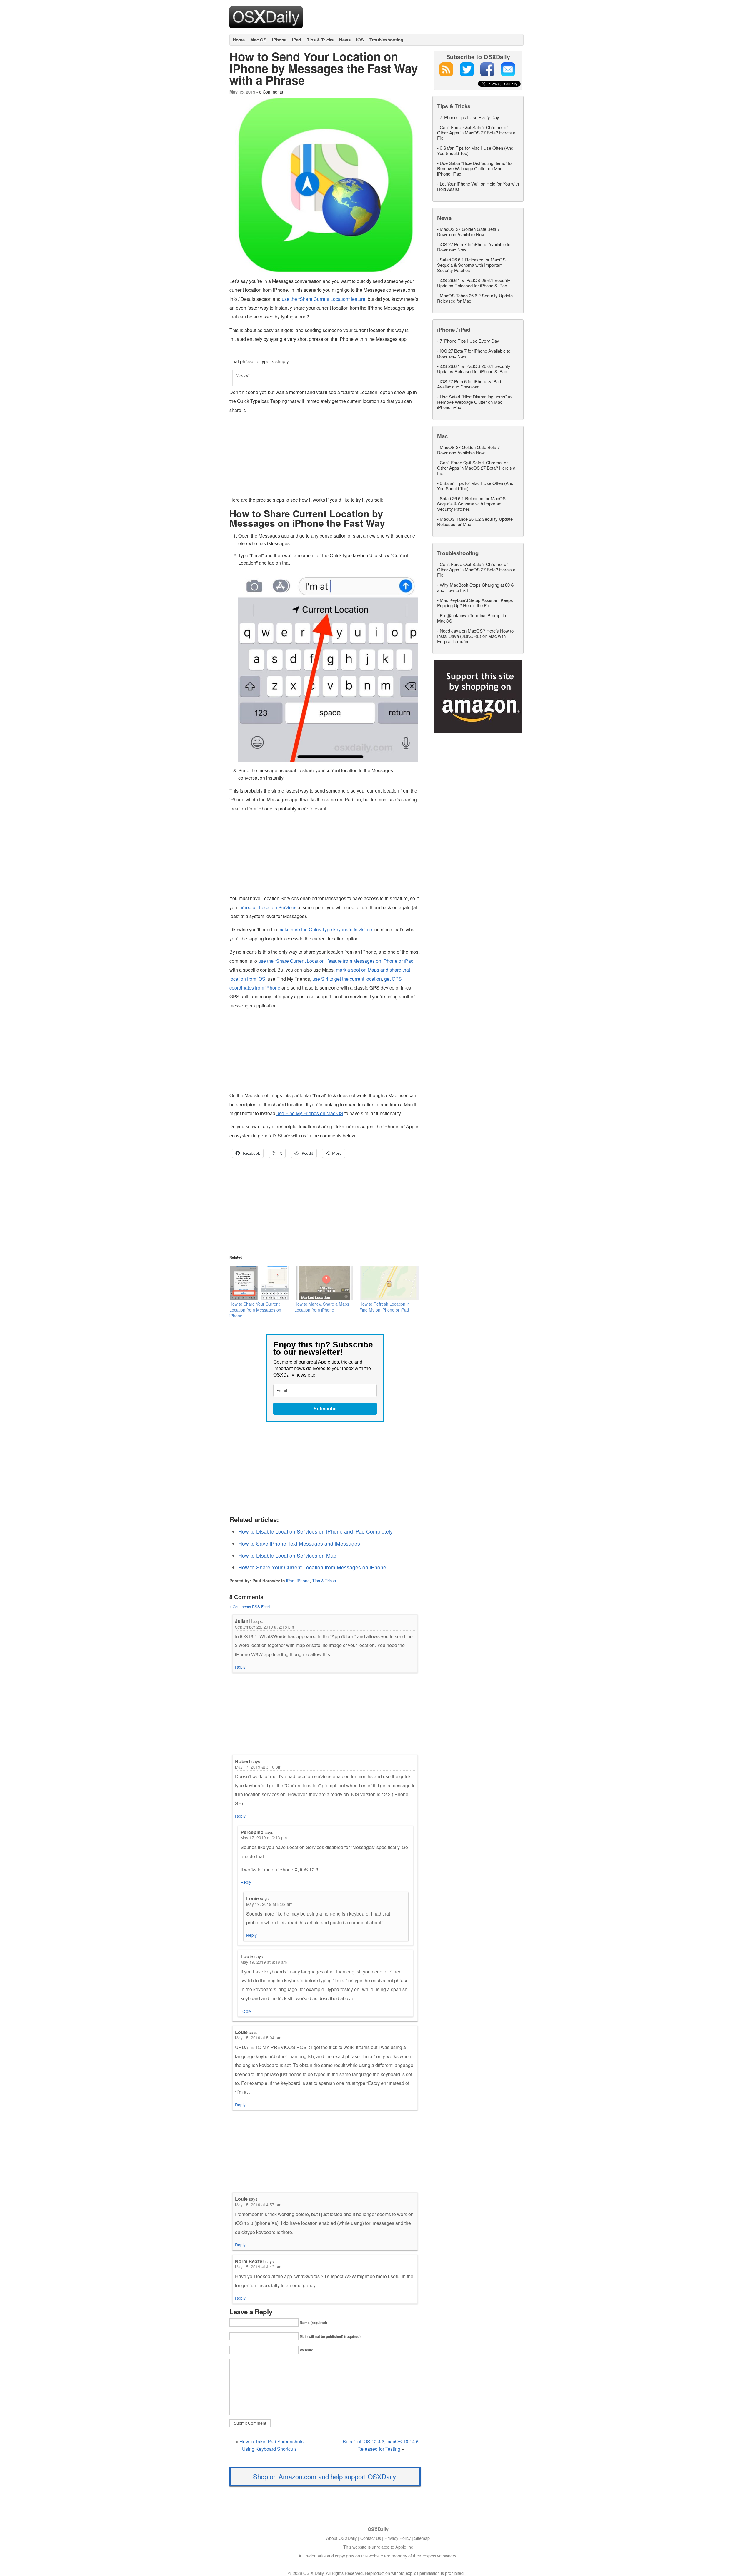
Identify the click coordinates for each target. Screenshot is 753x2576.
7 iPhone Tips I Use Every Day (469, 117)
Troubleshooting (386, 40)
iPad (297, 40)
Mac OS (258, 40)
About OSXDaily (341, 2538)
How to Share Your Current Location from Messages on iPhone (255, 1310)
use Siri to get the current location (347, 979)
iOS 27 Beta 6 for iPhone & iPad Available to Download (469, 384)
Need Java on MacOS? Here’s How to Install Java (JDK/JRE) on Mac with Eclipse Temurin (475, 636)
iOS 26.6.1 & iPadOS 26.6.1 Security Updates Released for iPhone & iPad (474, 283)
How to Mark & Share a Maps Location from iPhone (322, 1307)
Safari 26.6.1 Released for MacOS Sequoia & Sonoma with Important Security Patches (471, 265)
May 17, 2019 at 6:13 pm (264, 1838)
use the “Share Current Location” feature (324, 299)
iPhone (279, 40)
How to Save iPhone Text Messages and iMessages (299, 1543)
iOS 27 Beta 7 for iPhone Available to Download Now (474, 247)
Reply (240, 1667)
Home (239, 40)
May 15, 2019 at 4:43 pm (258, 2267)
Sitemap (422, 2538)
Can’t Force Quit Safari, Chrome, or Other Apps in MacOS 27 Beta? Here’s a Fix (476, 132)
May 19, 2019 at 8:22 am (269, 1904)
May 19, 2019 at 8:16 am (264, 1962)
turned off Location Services (267, 907)
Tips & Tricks (320, 40)
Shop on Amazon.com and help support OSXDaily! (325, 2476)
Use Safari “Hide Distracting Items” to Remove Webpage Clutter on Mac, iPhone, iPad (474, 168)
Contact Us (371, 2538)
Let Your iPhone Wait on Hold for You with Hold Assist (478, 186)
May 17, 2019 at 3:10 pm (258, 1767)
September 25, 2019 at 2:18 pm (264, 1627)
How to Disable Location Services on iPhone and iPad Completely (315, 1531)
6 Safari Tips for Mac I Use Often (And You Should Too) (475, 150)
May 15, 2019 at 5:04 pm (258, 2038)
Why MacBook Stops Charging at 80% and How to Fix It (475, 587)
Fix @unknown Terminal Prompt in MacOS (472, 618)
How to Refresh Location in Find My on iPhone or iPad (385, 1307)
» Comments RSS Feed (250, 1607)
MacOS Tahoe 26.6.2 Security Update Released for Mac (475, 298)
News (345, 40)
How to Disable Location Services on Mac (287, 1555)
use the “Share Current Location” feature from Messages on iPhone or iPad (336, 961)
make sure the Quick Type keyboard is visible (325, 929)
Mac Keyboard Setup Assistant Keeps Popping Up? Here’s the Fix (475, 603)
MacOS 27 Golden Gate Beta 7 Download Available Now (468, 232)
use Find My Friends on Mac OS (310, 1113)
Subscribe (325, 1409)
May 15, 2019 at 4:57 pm (258, 2205)
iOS (360, 40)
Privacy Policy (398, 2538)
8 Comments (271, 92)
